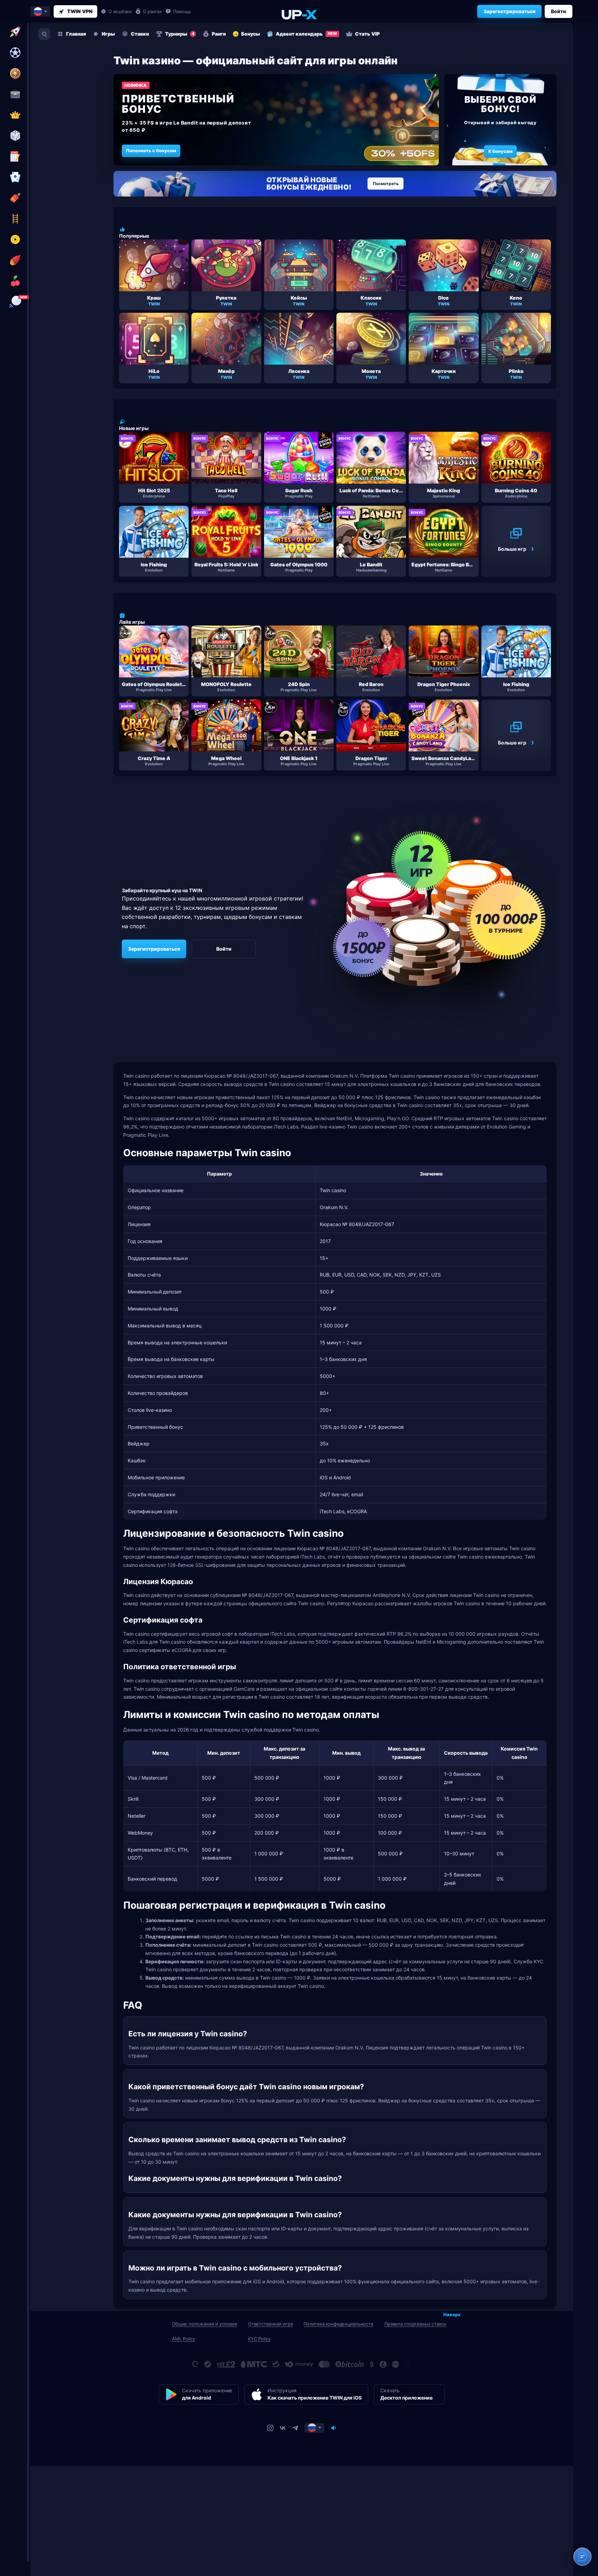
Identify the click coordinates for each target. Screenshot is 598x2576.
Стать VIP (367, 34)
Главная (76, 34)
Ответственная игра (270, 2324)
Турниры (180, 34)
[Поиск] (44, 34)
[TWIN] (299, 14)
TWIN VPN (80, 11)
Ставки (140, 34)
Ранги (219, 34)
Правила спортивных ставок (415, 2324)
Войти (559, 11)
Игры (108, 34)
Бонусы (251, 34)
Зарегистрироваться (509, 11)
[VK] (283, 2428)
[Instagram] (270, 2428)
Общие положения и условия (205, 2324)
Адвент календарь (306, 34)
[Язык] (314, 2428)
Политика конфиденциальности (338, 2324)
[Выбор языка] (40, 11)
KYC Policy (259, 2339)
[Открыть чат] (582, 2557)
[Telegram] (295, 2428)
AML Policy (184, 2339)
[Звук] (334, 2428)
